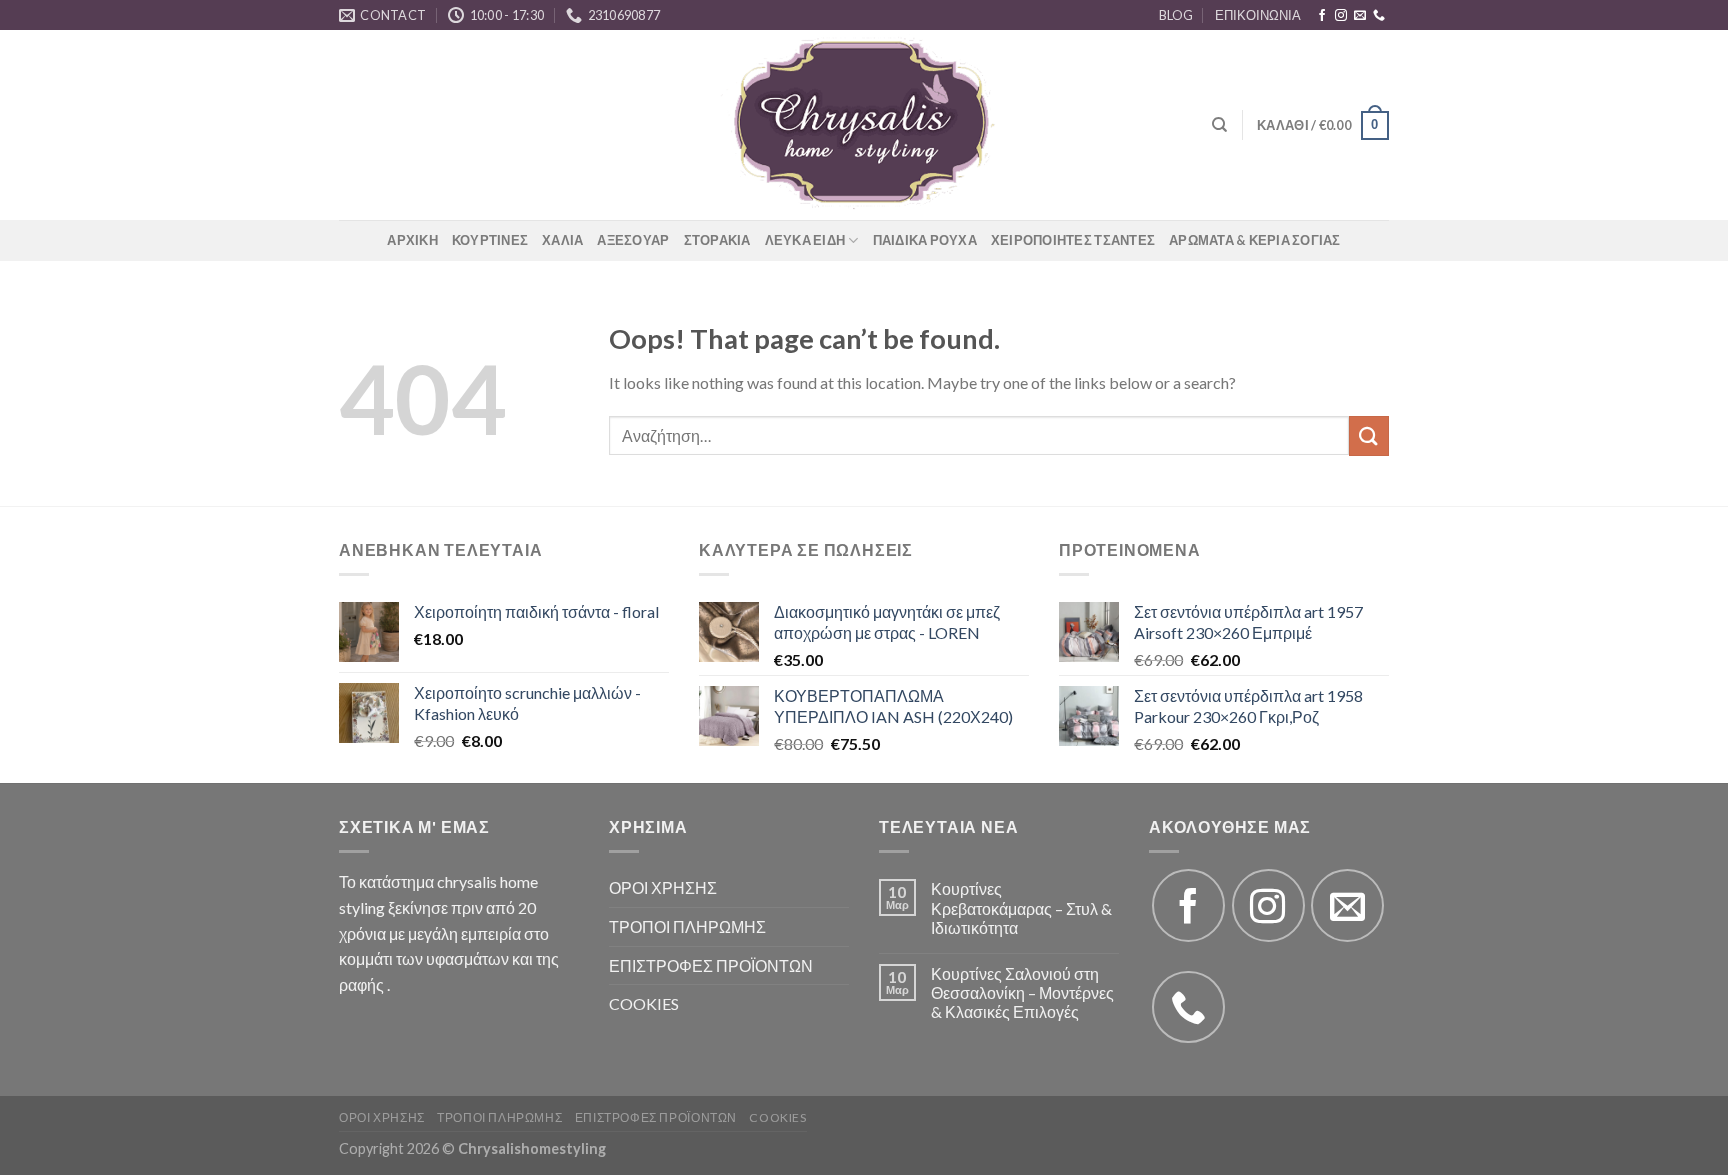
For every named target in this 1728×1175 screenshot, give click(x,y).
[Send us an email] (1360, 16)
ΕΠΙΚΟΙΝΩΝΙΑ (1258, 15)
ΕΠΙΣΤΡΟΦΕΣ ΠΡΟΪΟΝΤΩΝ (711, 965)
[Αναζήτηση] (1219, 125)
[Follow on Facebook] (1322, 16)
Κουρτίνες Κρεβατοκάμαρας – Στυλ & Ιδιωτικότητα (1021, 907)
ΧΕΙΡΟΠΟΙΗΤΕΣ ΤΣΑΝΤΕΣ (1073, 240)
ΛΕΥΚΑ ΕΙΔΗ (805, 240)
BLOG (1176, 15)
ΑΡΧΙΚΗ (412, 240)
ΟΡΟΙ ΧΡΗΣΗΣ (663, 887)
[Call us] (1379, 16)
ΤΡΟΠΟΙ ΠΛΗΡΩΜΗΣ (687, 926)
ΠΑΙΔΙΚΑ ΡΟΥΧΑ (925, 240)
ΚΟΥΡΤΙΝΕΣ (490, 240)
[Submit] (1369, 435)
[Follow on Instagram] (1341, 16)
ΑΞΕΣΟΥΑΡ (633, 240)
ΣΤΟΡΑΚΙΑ (717, 240)
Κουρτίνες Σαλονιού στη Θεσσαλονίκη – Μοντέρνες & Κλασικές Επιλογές (1022, 992)
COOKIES (644, 1003)
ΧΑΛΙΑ (562, 240)
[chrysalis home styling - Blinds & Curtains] (864, 125)
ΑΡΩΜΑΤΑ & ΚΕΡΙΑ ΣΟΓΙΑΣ (1255, 240)
